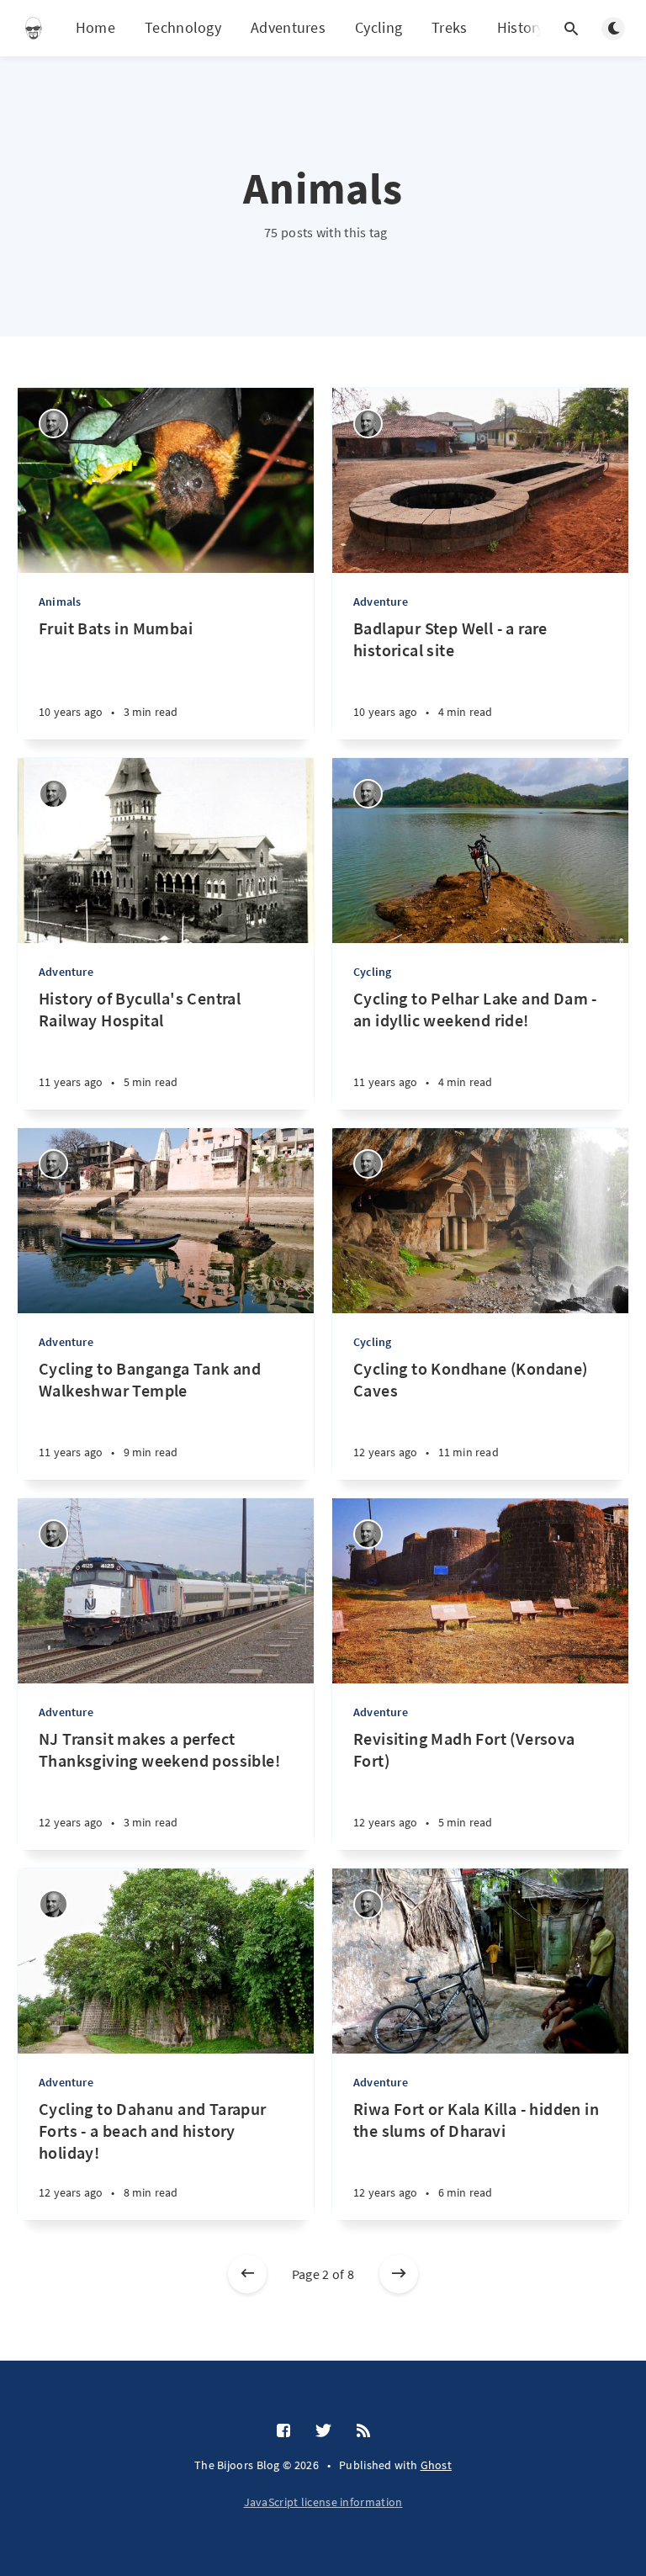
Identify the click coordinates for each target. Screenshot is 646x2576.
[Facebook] (283, 2431)
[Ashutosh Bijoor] (53, 424)
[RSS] (363, 2431)
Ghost (437, 2465)
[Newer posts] (247, 2274)
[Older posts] (399, 2274)
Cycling (379, 27)
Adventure (381, 602)
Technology (183, 27)
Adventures (288, 27)
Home (95, 27)
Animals (60, 602)
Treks (450, 27)
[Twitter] (323, 2431)
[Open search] (571, 29)
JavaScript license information (323, 2502)
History (521, 27)
